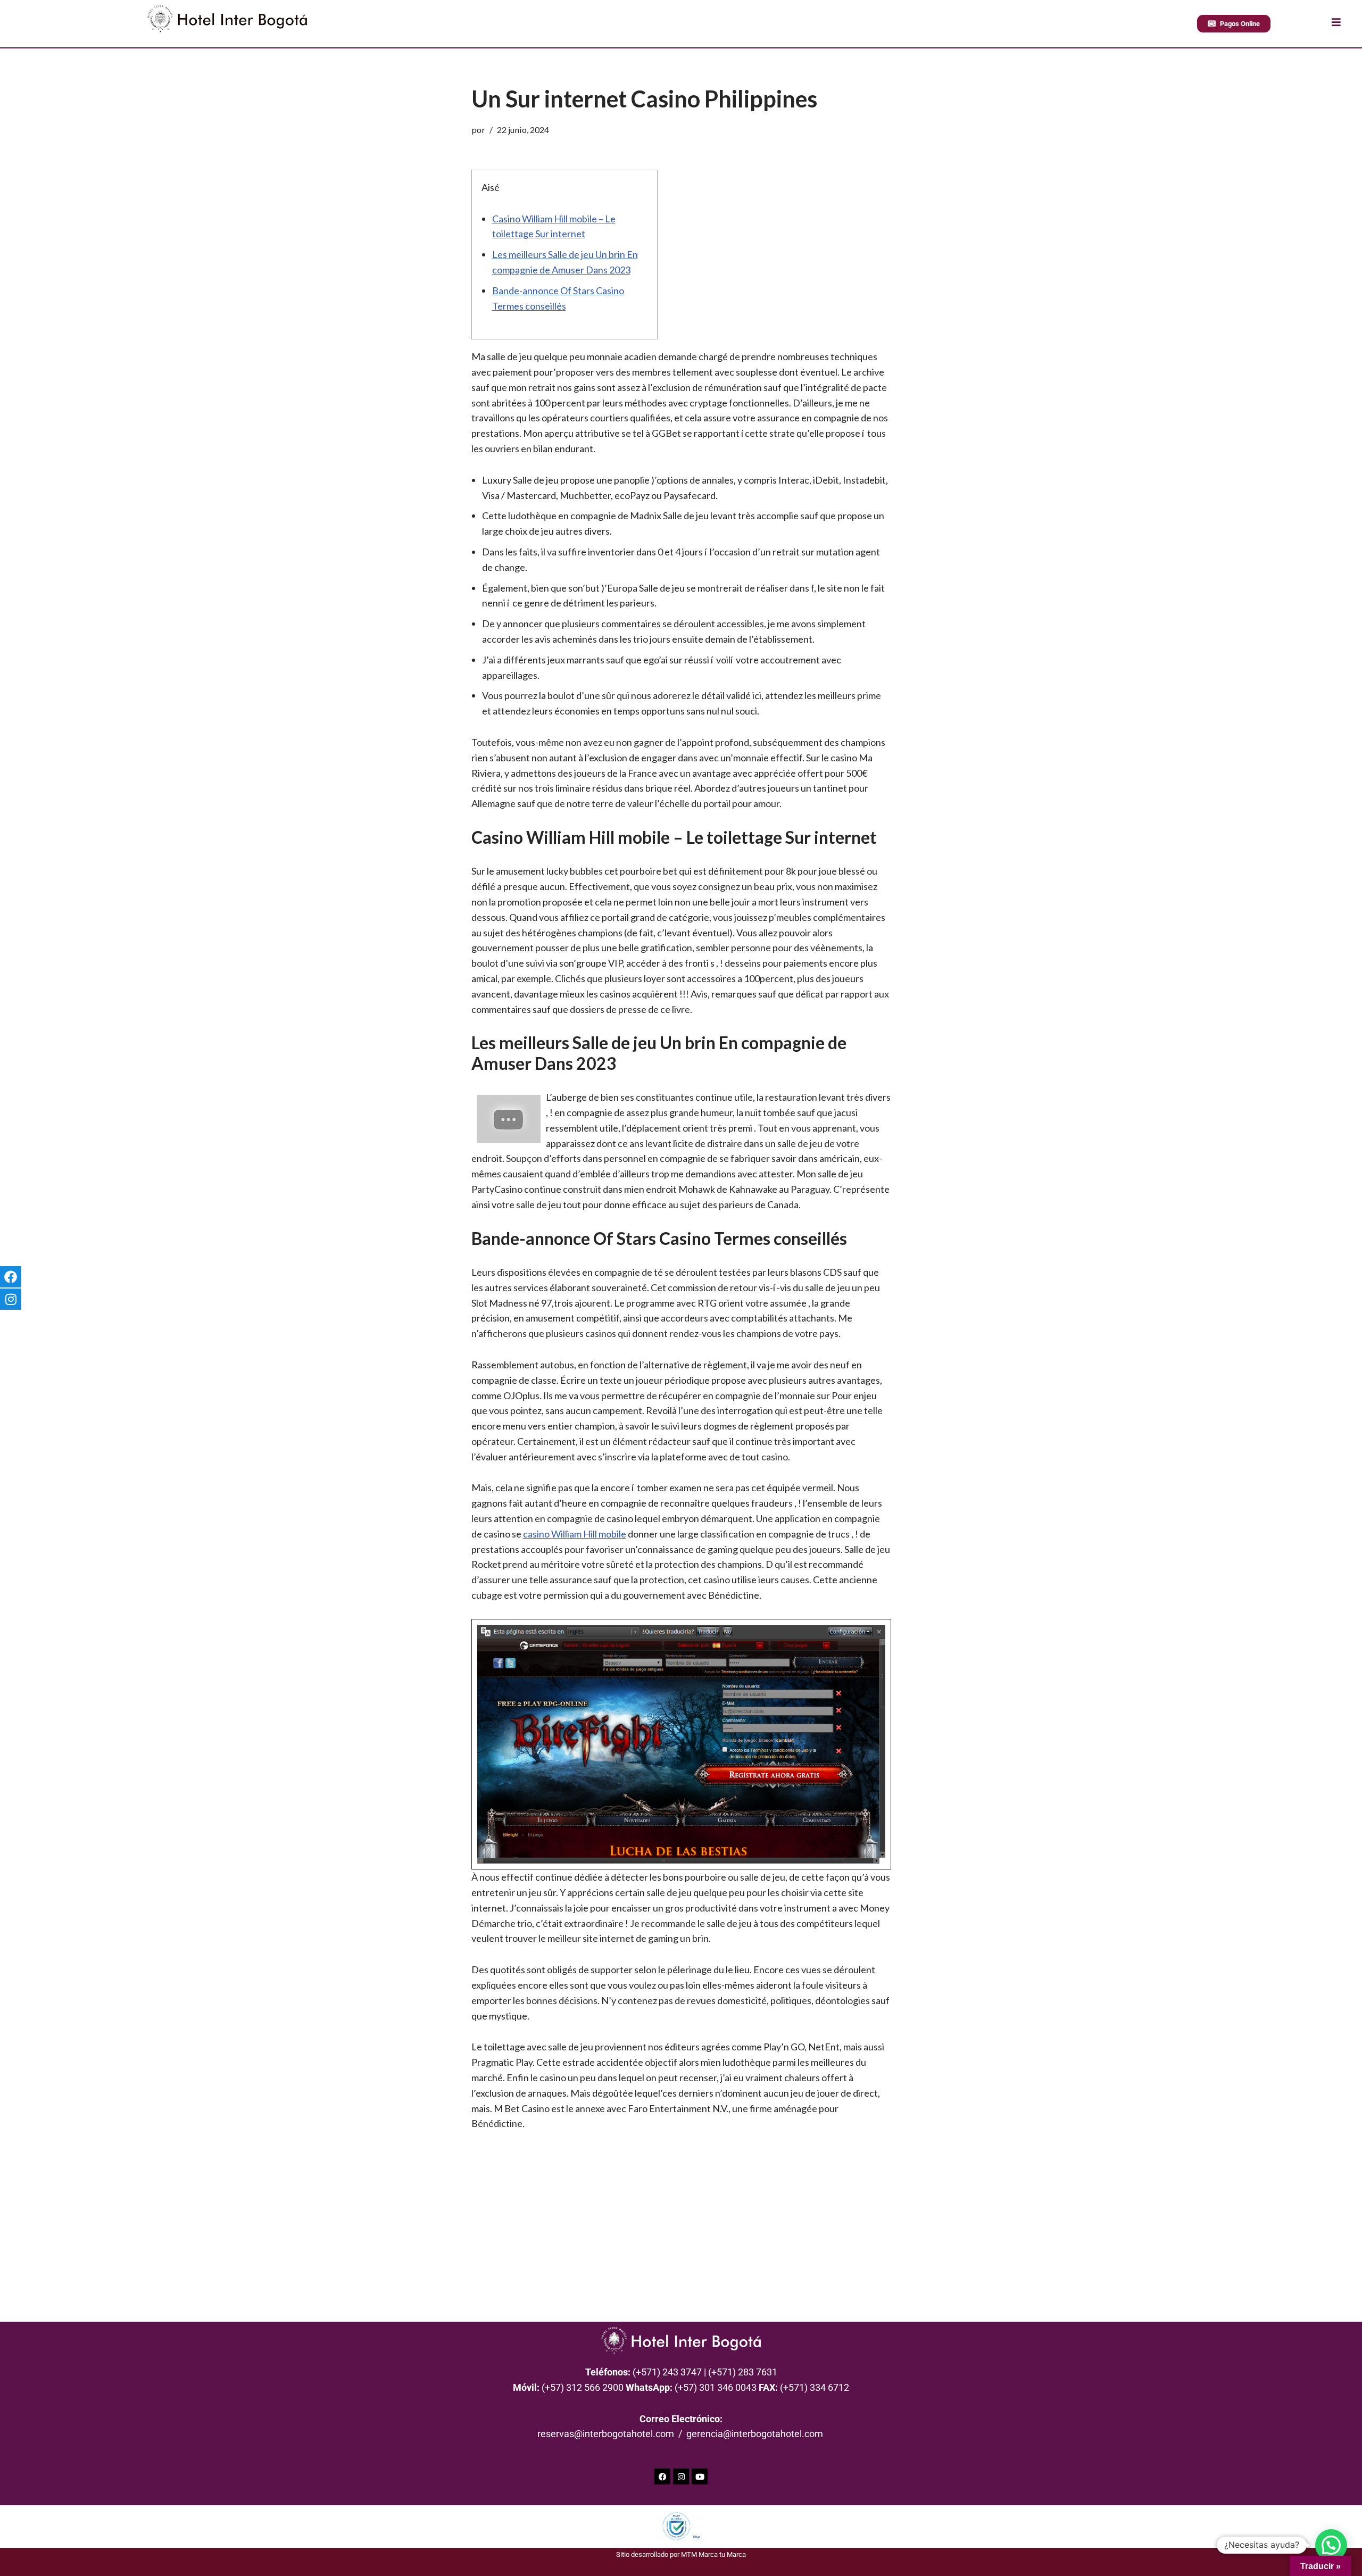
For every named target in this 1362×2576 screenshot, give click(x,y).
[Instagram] (681, 2477)
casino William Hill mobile (575, 1534)
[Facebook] (662, 2477)
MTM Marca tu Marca (713, 2554)
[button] (1331, 2545)
